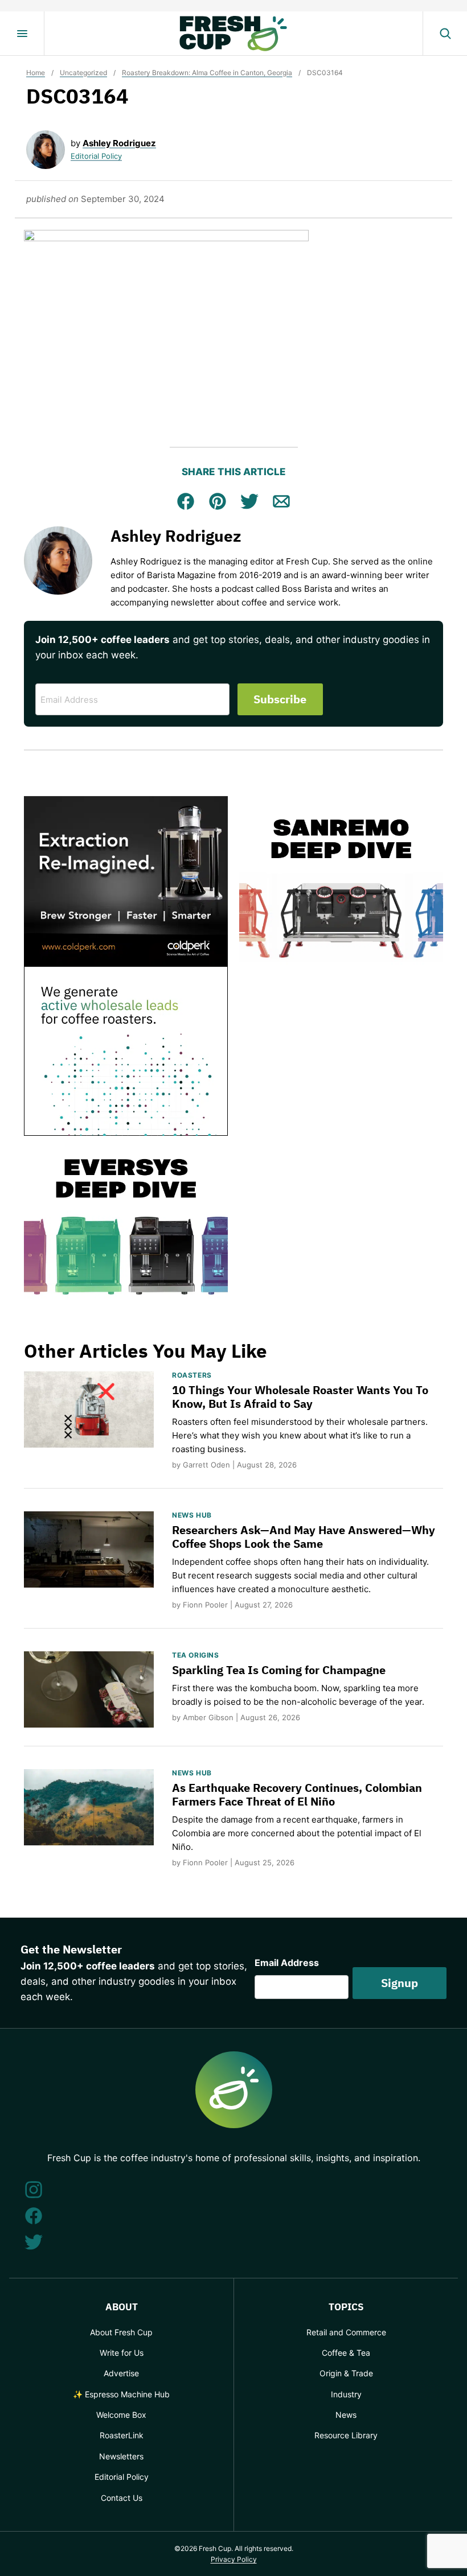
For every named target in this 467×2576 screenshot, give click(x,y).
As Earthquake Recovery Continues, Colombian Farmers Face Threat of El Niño (297, 1794)
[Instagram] (34, 2190)
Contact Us (122, 2498)
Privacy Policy (234, 2559)
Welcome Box (121, 2415)
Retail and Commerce (346, 2332)
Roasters (192, 1375)
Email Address (287, 1963)
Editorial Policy (96, 156)
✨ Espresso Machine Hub (121, 2394)
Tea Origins (196, 1655)
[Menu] (22, 34)
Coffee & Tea (346, 2353)
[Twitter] (34, 2242)
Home (36, 73)
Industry (346, 2394)
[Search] (445, 34)
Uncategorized (83, 73)
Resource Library (346, 2435)
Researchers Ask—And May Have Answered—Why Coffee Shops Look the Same (304, 1537)
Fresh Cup (233, 34)
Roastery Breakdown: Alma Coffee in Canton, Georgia (207, 73)
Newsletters (121, 2456)
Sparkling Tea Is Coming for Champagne (279, 1670)
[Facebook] (34, 2216)
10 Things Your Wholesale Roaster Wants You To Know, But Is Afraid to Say (300, 1397)
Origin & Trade (346, 2373)
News (346, 2415)
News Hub (192, 1515)
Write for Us (122, 2353)
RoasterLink (122, 2435)
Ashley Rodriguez (119, 143)
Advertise (121, 2373)
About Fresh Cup (121, 2332)
